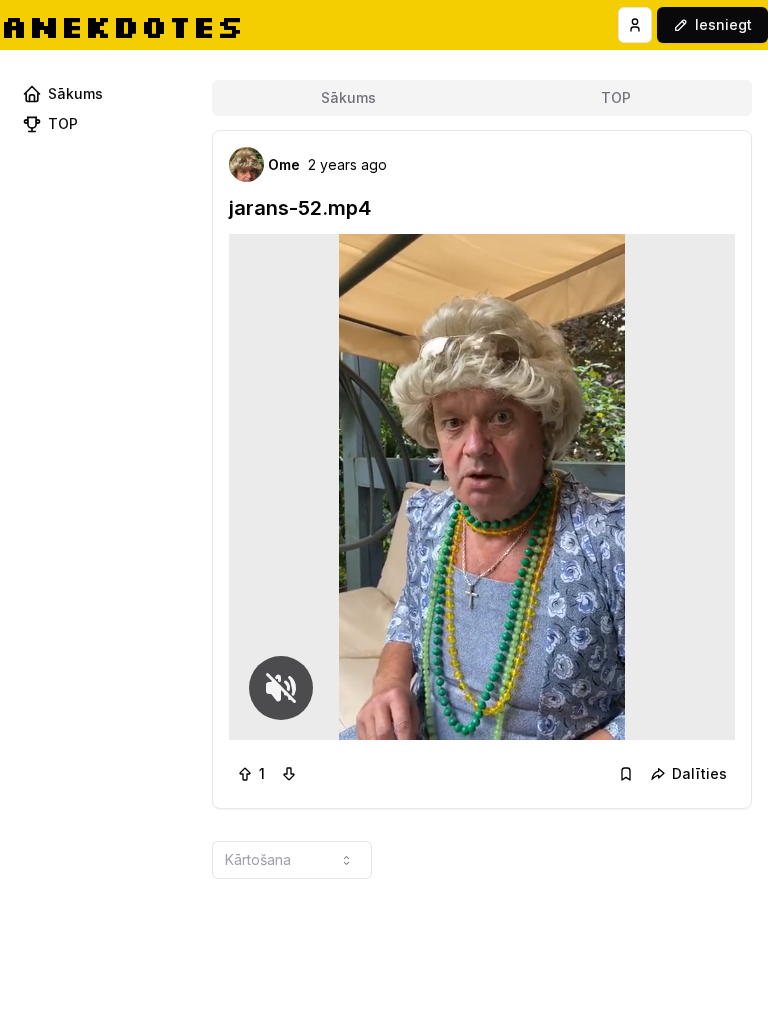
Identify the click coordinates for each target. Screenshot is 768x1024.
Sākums (348, 97)
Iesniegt (723, 24)
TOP (616, 97)
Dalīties (699, 773)
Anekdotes (122, 25)
